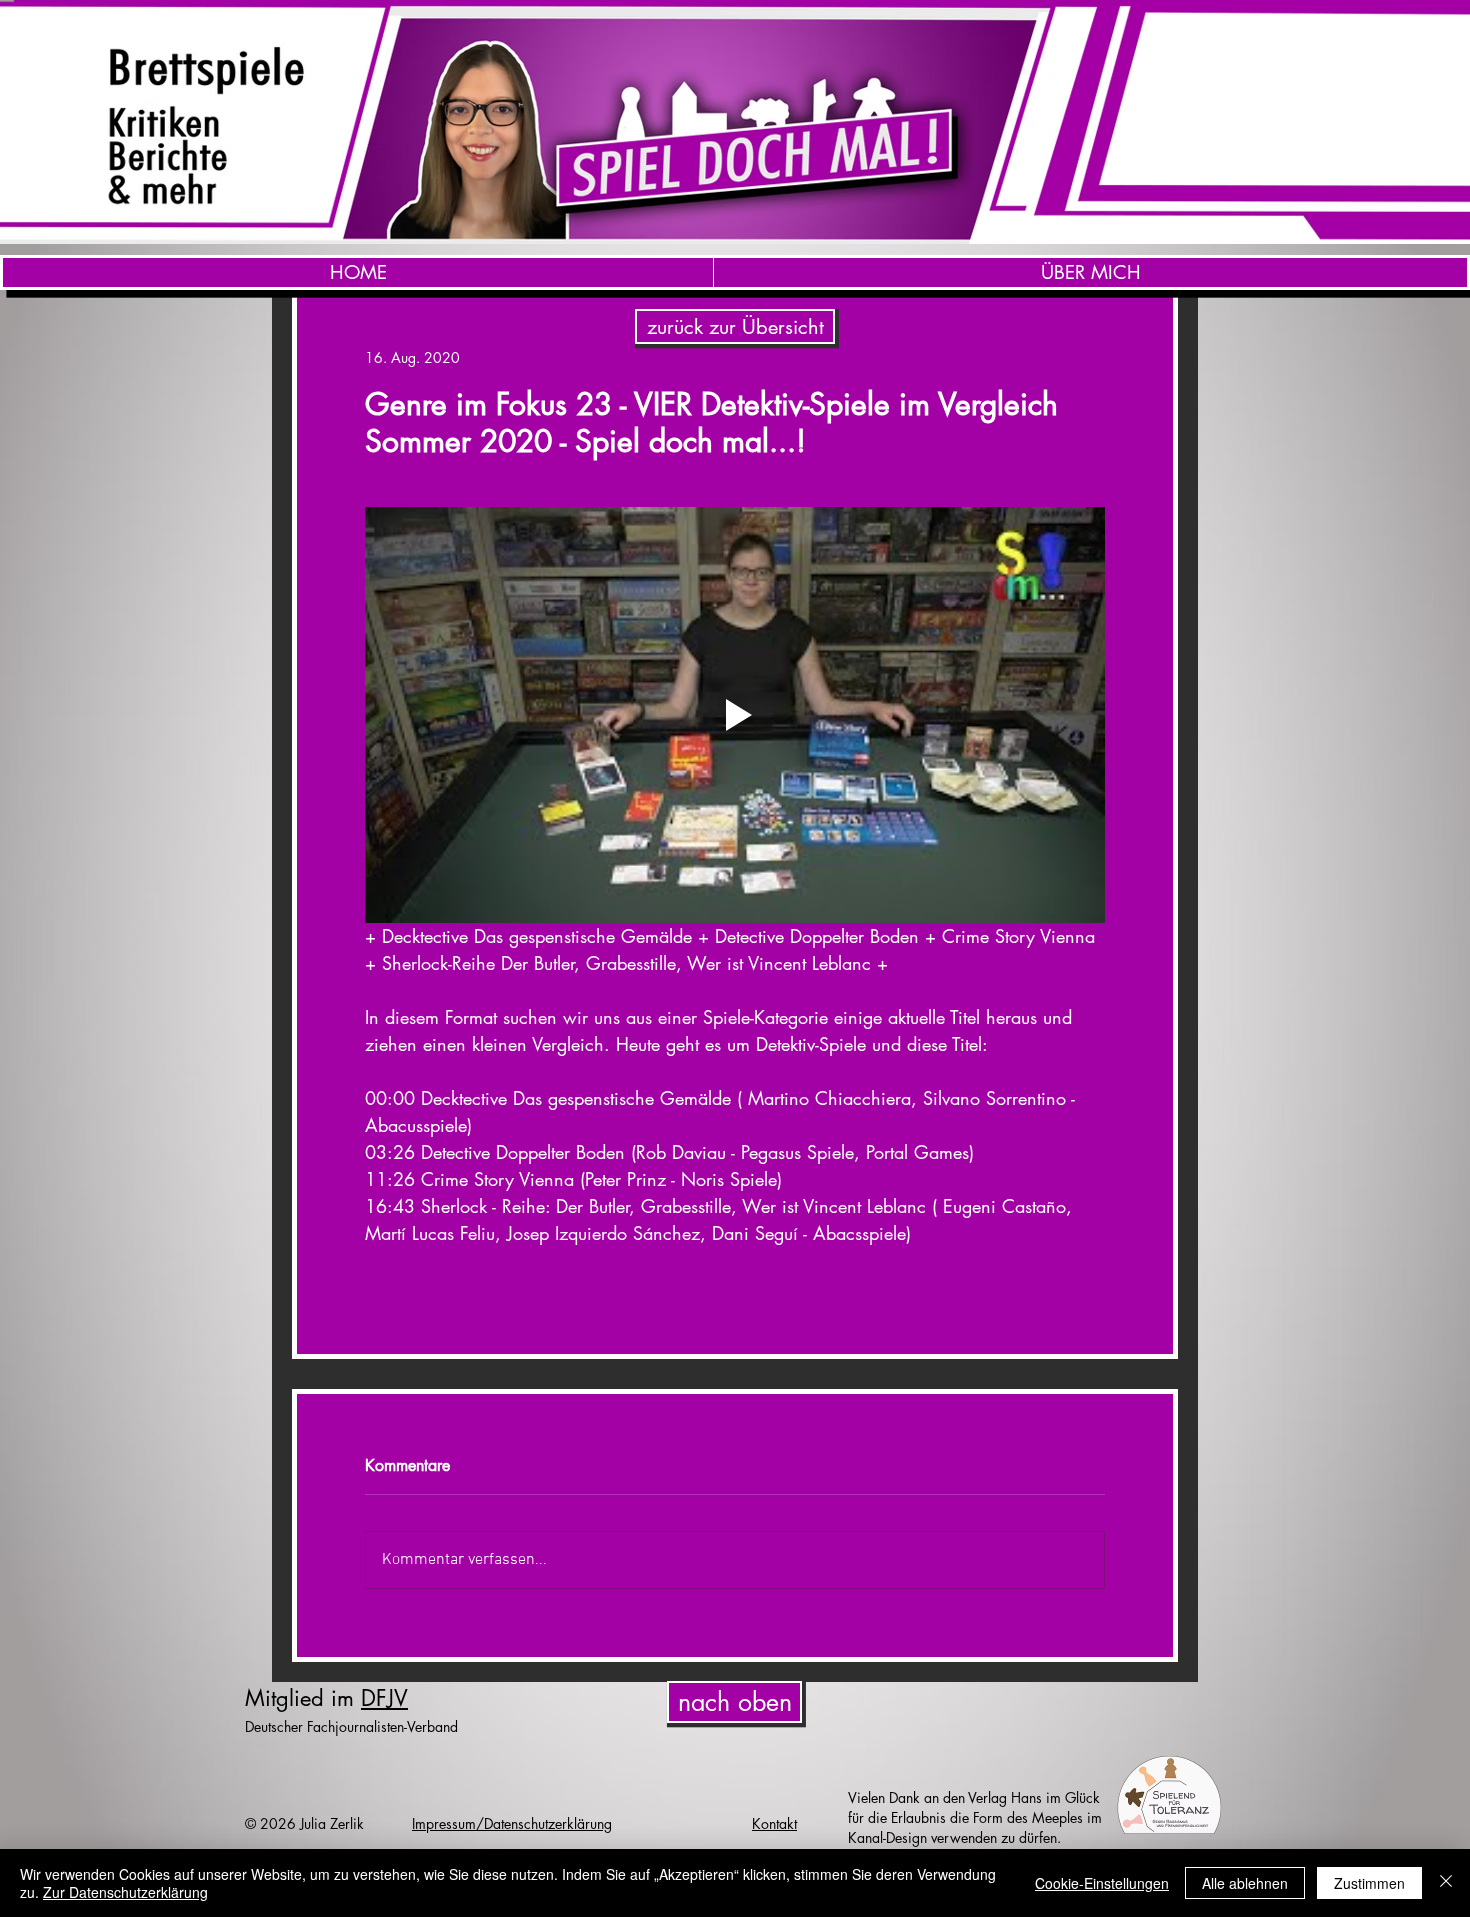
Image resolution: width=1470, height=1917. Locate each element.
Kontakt (774, 1823)
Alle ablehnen (1245, 1883)
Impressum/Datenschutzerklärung (512, 1823)
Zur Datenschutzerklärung (125, 1892)
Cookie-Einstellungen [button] (1102, 1883)
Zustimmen (1369, 1883)
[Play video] (735, 715)
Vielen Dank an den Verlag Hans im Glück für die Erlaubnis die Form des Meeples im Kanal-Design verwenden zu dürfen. (975, 1817)
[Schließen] (1446, 1883)
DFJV (384, 1698)
